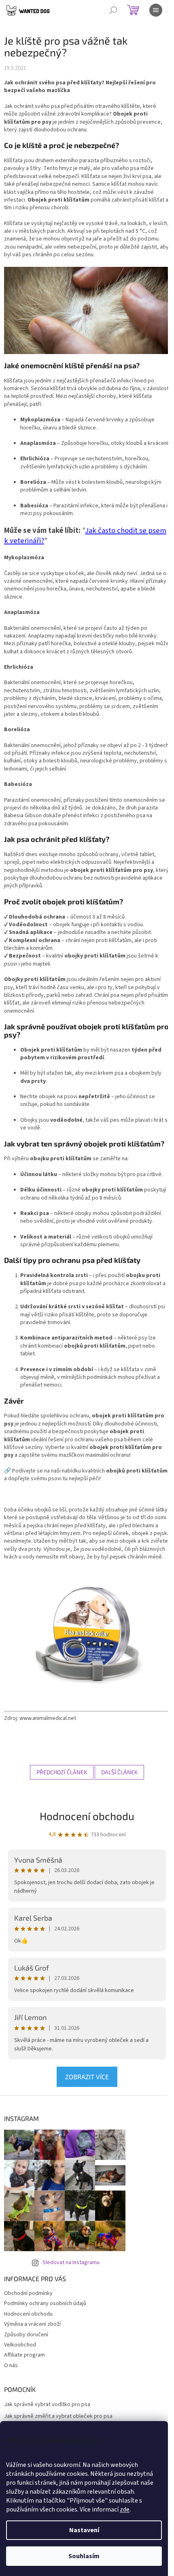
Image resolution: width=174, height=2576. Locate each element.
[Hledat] (113, 10)
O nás (11, 2366)
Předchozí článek (62, 1772)
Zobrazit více (87, 2077)
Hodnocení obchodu (87, 1816)
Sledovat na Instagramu (71, 2263)
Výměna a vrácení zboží (32, 2324)
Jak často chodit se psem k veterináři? (85, 536)
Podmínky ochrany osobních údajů (45, 2303)
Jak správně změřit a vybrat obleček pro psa (58, 2416)
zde (125, 2509)
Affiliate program (24, 2355)
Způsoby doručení (26, 2335)
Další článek (119, 1772)
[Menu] (156, 10)
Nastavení (84, 2530)
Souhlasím (84, 2556)
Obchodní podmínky (28, 2293)
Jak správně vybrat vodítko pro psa (47, 2405)
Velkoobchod (20, 2345)
